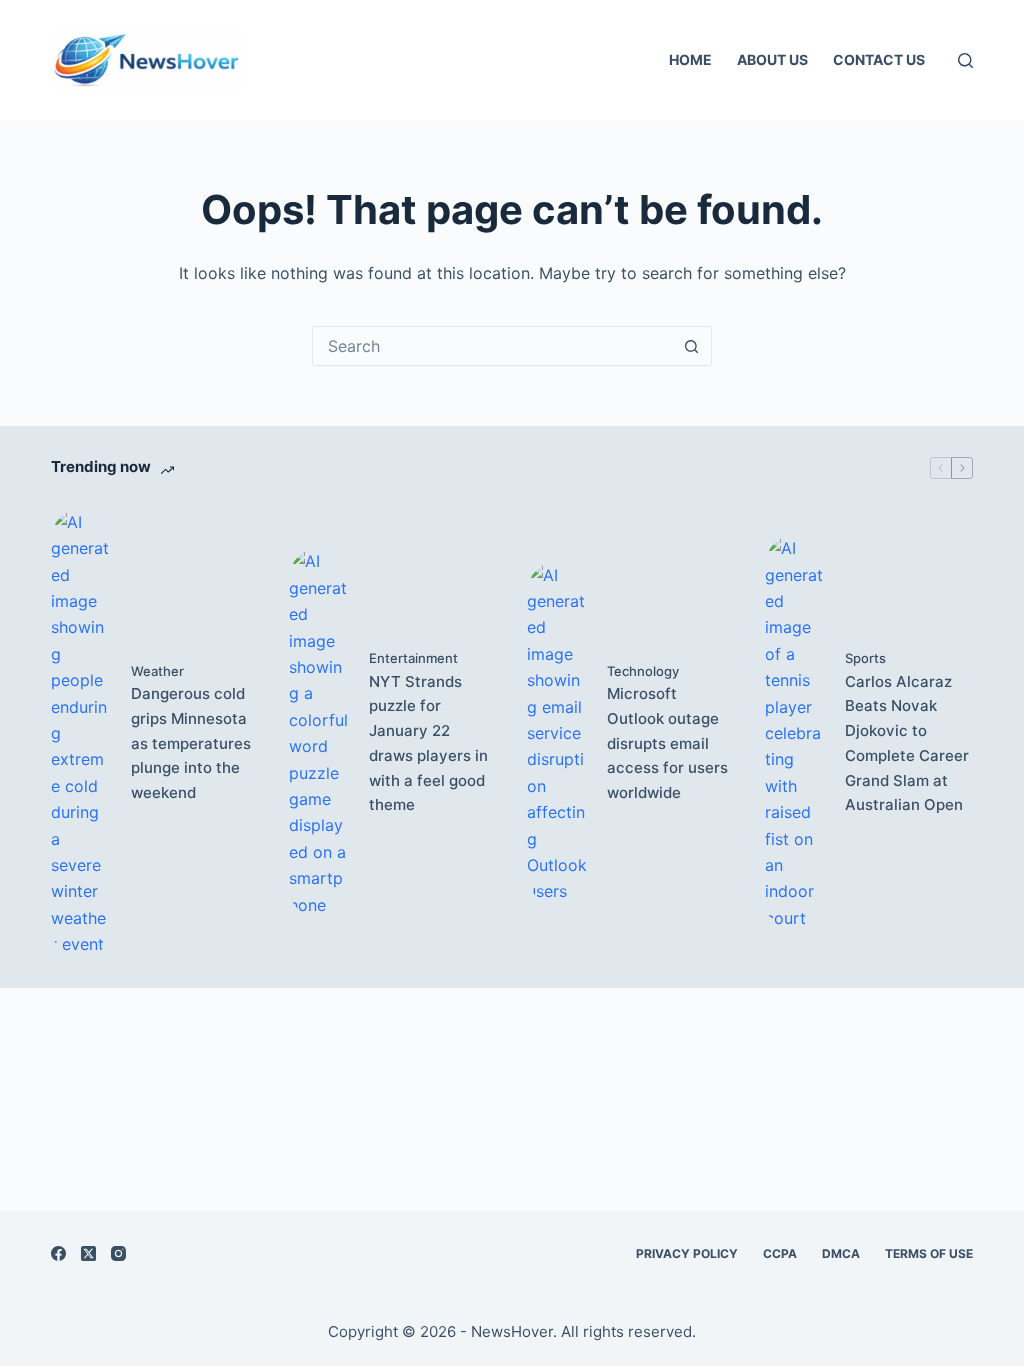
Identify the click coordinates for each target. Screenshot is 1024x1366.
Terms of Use (929, 1253)
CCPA (780, 1253)
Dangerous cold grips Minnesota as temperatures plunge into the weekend (191, 743)
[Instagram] (118, 1253)
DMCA (841, 1253)
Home (690, 59)
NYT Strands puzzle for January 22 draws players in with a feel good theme (428, 743)
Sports (865, 658)
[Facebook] (58, 1253)
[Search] (965, 60)
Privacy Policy (687, 1253)
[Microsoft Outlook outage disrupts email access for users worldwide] (557, 733)
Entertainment (413, 658)
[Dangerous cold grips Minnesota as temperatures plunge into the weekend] (81, 733)
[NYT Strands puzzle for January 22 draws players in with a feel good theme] (319, 732)
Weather (157, 671)
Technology (643, 671)
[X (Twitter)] (88, 1253)
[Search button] (691, 346)
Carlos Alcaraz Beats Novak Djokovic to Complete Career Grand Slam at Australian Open (907, 743)
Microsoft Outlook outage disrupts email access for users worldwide (667, 743)
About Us (772, 59)
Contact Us (879, 59)
